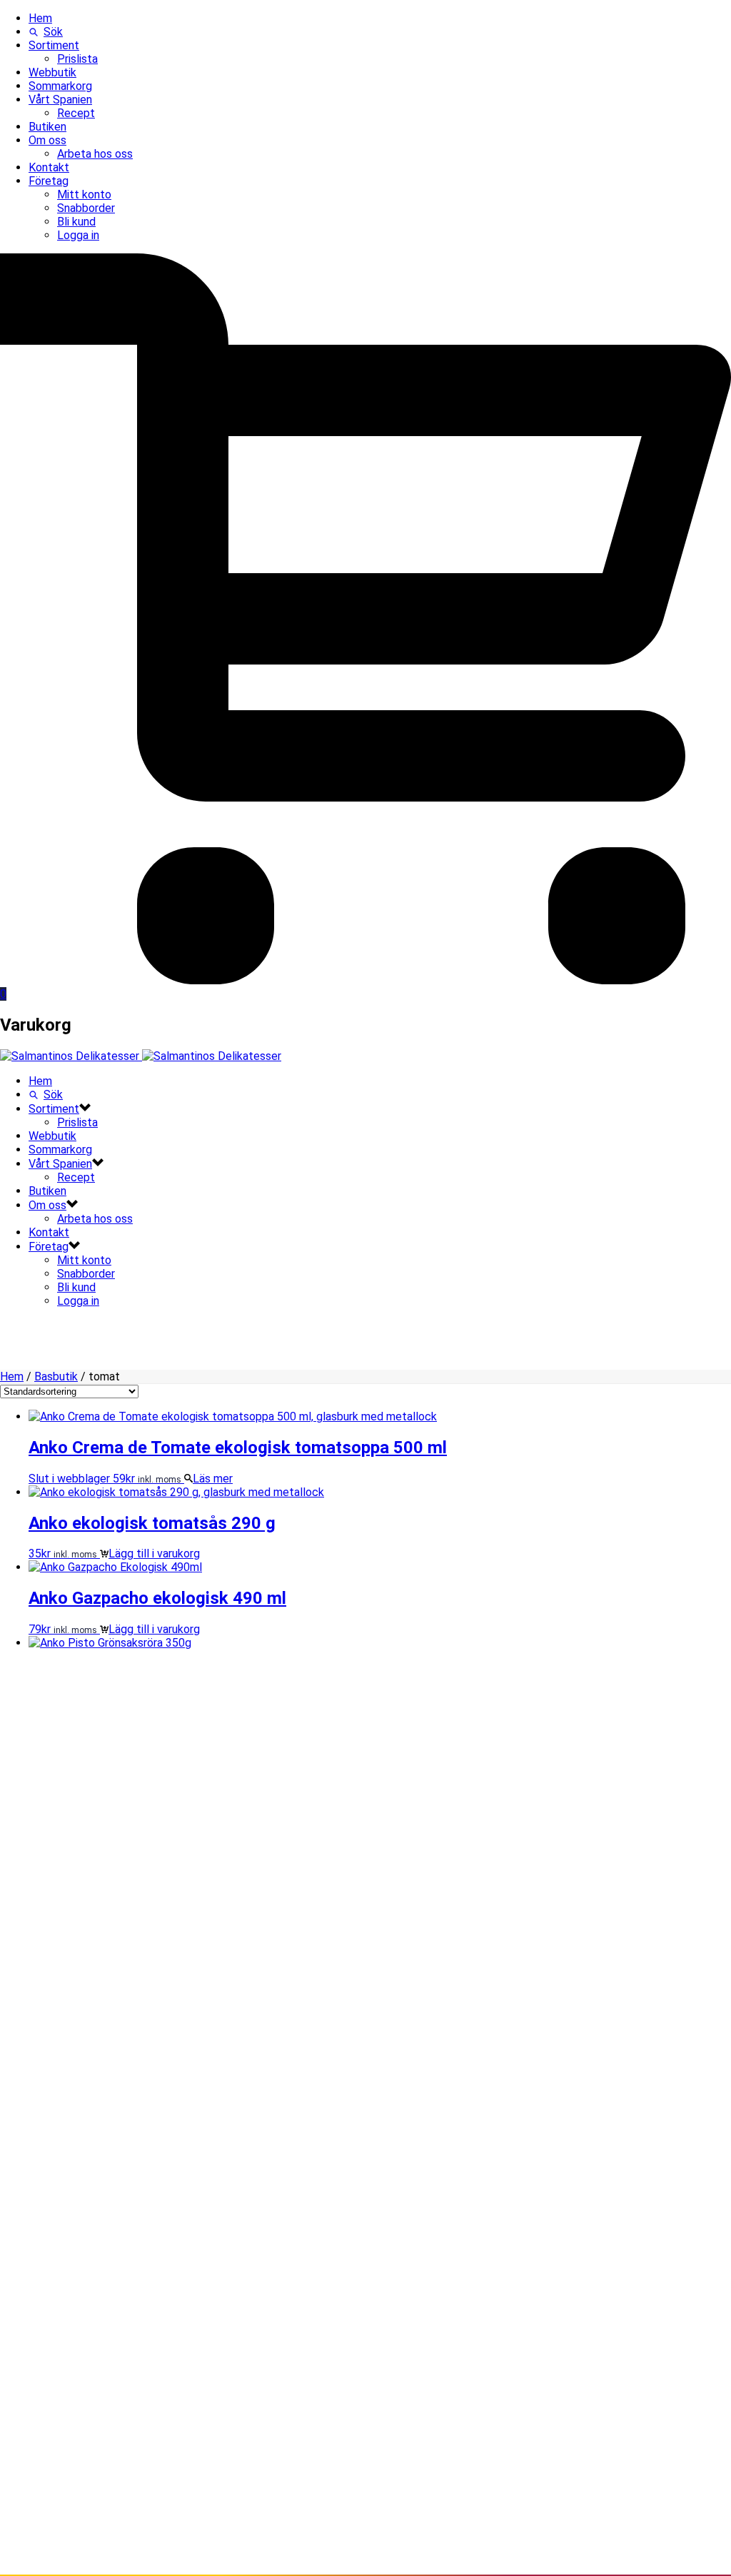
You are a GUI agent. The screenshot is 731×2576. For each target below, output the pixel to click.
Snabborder (86, 208)
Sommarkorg (60, 86)
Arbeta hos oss (95, 154)
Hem (40, 18)
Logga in (78, 235)
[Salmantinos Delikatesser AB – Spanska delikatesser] (141, 1056)
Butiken (47, 127)
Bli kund (76, 222)
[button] (150, 1554)
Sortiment (54, 45)
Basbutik (56, 1377)
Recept (76, 113)
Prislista (77, 59)
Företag (49, 181)
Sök (53, 32)
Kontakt (49, 167)
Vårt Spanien (60, 100)
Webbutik (52, 72)
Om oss (47, 140)
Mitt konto (84, 195)
